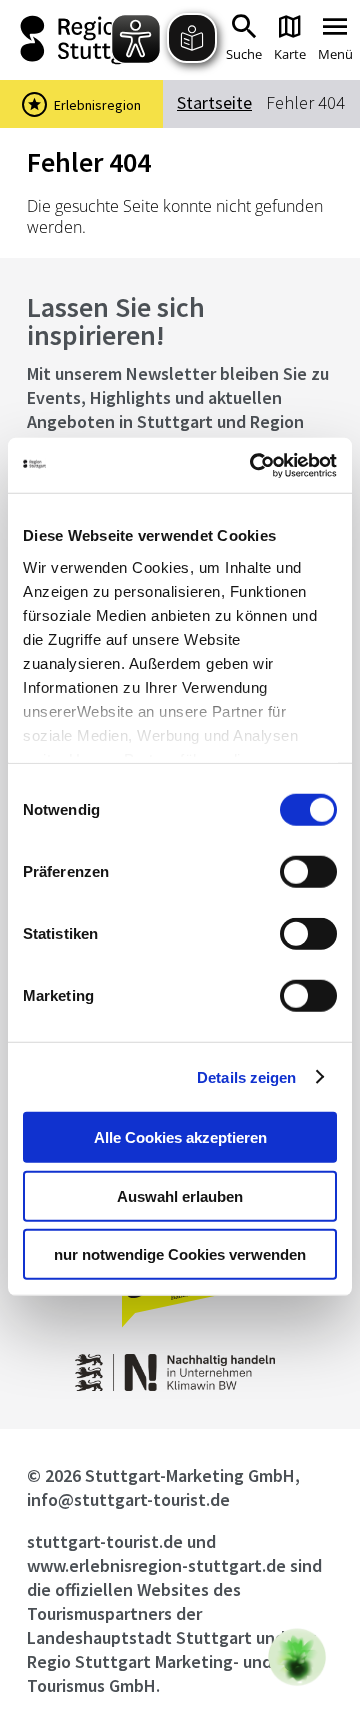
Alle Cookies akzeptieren (180, 1137)
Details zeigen (246, 1076)
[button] (297, 1657)
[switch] (308, 872)
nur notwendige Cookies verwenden (180, 1254)
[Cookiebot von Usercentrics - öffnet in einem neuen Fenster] (254, 465)
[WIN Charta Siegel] (180, 1385)
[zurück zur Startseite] (79, 40)
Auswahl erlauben (180, 1195)
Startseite (214, 102)
